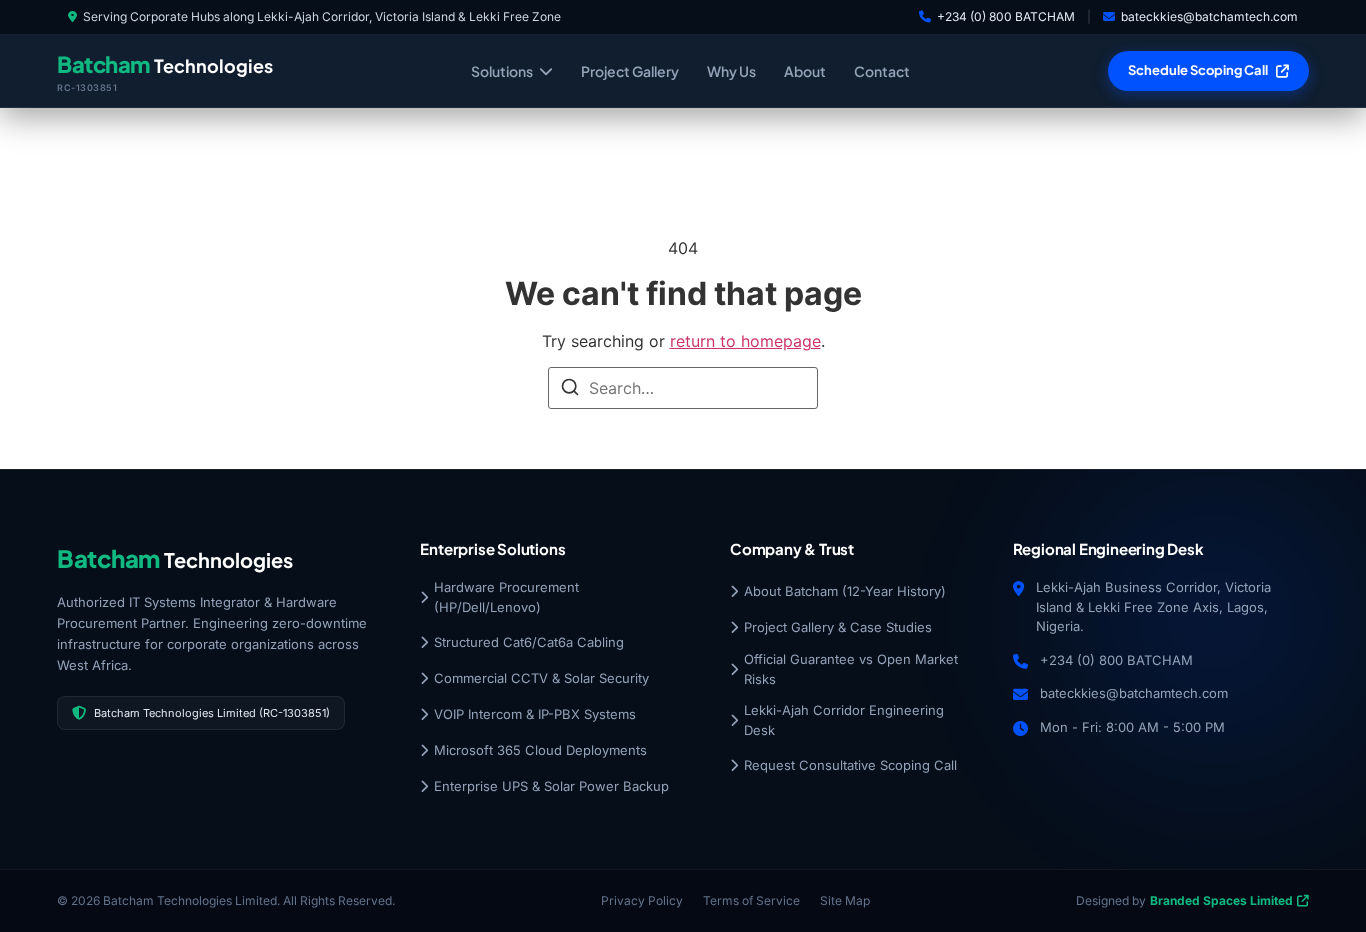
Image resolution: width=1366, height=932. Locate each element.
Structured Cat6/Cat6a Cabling (529, 642)
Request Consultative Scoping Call (850, 765)
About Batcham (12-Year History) (845, 591)
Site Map (845, 900)
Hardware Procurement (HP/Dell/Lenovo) (506, 597)
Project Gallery (630, 71)
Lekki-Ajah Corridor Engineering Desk (844, 720)
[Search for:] (683, 388)
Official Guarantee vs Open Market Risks (851, 669)
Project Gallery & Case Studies (838, 627)
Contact (882, 71)
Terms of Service (751, 900)
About (805, 71)
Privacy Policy (642, 900)
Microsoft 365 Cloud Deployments (540, 750)
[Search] (570, 390)
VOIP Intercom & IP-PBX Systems (535, 714)
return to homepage (745, 341)
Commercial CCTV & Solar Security (541, 678)
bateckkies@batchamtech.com (1209, 16)
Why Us (731, 71)
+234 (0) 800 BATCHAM (1006, 16)
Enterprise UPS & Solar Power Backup (551, 786)
